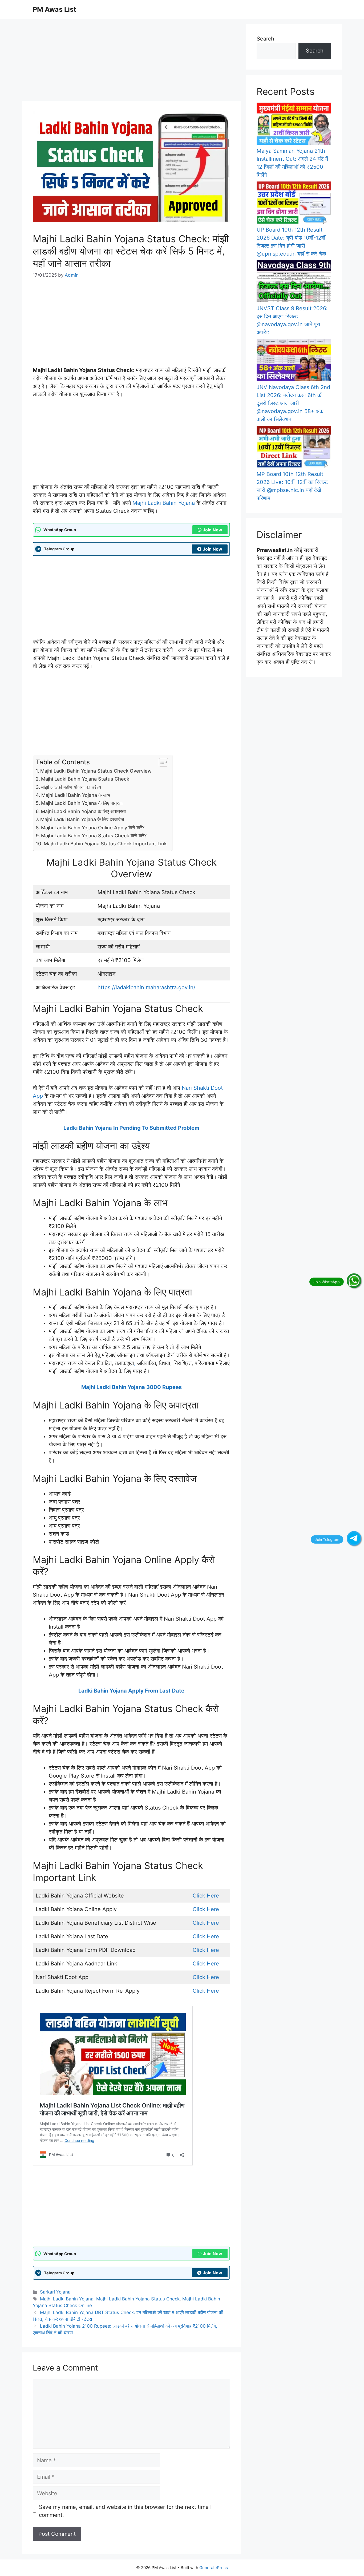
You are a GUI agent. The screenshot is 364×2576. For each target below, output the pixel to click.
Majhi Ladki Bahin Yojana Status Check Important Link (105, 844)
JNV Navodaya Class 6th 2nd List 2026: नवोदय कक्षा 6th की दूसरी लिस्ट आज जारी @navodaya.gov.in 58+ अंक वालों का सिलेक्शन (293, 403)
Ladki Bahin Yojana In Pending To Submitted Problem (131, 1128)
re (217, 1896)
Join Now (213, 530)
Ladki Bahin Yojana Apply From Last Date (131, 1691)
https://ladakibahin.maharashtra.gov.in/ (146, 987)
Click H (202, 1896)
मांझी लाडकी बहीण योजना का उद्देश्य (71, 787)
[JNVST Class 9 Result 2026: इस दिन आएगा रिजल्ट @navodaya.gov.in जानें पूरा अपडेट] (294, 282)
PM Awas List (54, 9)
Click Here (206, 1909)
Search (265, 39)
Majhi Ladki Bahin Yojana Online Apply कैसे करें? (93, 828)
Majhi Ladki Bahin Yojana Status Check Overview (96, 771)
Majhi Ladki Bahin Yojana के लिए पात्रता (82, 803)
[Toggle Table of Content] (161, 762)
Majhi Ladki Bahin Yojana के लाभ (76, 795)
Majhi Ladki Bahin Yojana (164, 503)
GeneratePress (214, 2568)
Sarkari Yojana (55, 2292)
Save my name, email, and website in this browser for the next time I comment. (125, 2511)
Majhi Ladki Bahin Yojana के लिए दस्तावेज (82, 819)
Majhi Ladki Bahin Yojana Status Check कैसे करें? (94, 836)
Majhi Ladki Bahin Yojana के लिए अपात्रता (83, 811)
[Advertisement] (131, 61)
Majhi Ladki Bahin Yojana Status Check (85, 779)
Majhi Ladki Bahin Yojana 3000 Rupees (132, 1387)
